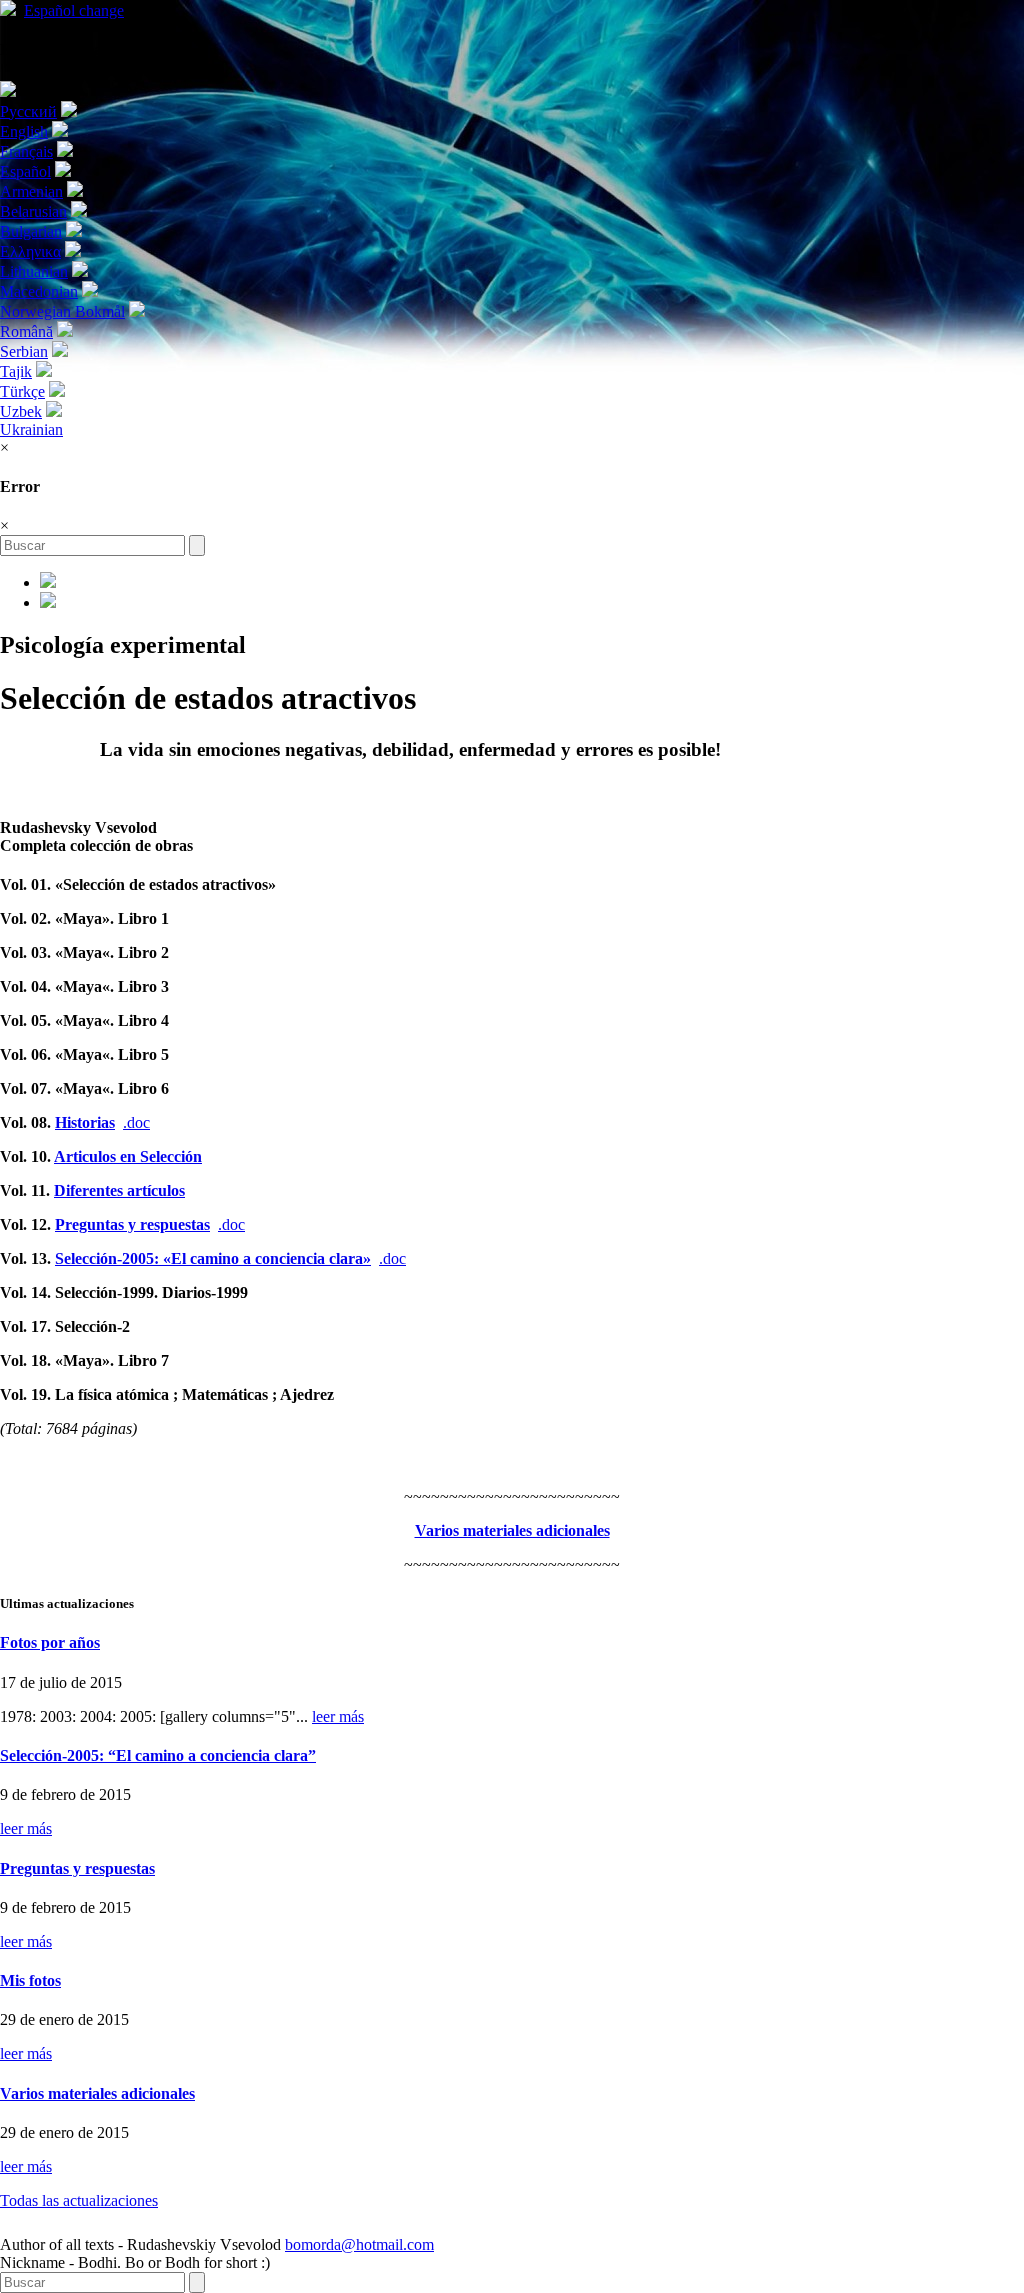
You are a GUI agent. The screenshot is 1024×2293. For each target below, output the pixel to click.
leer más (338, 1716)
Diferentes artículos (119, 1190)
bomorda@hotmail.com (359, 2244)
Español (74, 10)
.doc (136, 1122)
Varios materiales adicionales (97, 2093)
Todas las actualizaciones (79, 2200)
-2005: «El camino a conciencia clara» (213, 1258)
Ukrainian (31, 429)
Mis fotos (30, 1980)
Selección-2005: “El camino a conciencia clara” (158, 1755)
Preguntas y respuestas (132, 1224)
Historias (85, 1122)
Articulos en (128, 1156)
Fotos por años (50, 1642)
